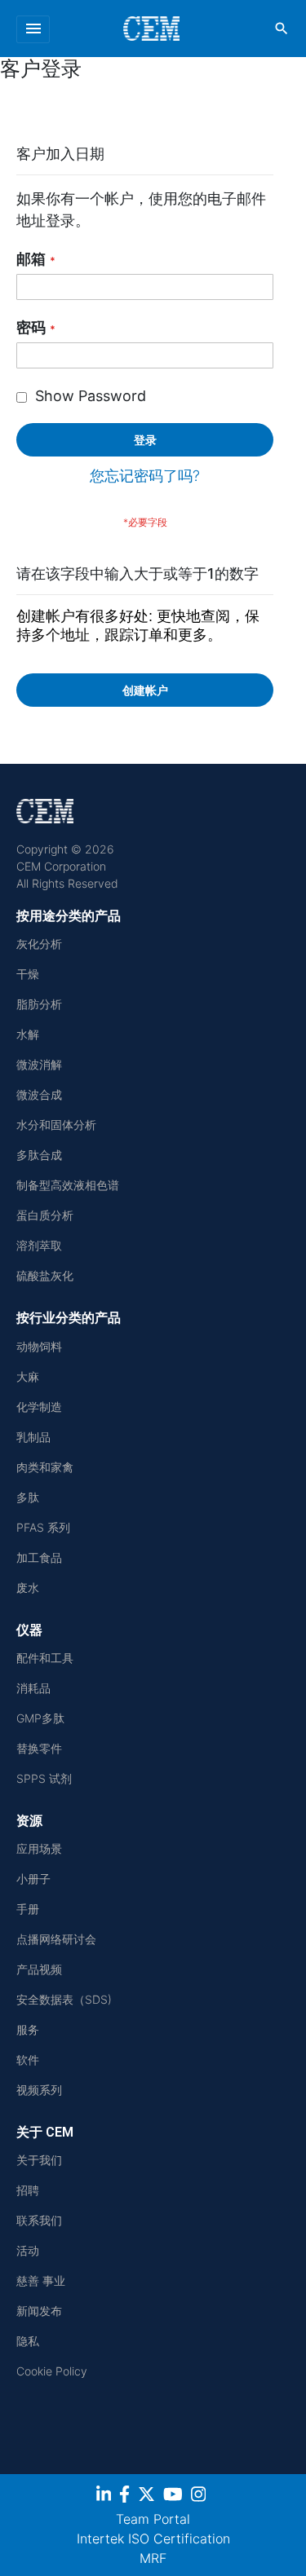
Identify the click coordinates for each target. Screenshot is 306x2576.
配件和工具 (45, 1658)
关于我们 (39, 2160)
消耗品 (33, 1688)
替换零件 (39, 1748)
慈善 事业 (41, 2280)
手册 (28, 1909)
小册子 (33, 1879)
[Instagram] (200, 2497)
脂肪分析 (39, 1004)
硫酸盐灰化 (45, 1275)
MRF (153, 2558)
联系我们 (39, 2220)
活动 (28, 2250)
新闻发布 (39, 2311)
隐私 (28, 2341)
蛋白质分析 (45, 1215)
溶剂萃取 (39, 1245)
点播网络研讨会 (56, 1939)
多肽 (28, 1497)
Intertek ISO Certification (153, 2539)
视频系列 (39, 2090)
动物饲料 (39, 1346)
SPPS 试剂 (44, 1778)
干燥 (28, 974)
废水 (28, 1588)
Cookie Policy (52, 2371)
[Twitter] (149, 2497)
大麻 (28, 1376)
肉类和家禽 (45, 1467)
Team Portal (153, 2519)
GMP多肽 (40, 1718)
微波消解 (39, 1064)
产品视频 (39, 1969)
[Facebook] (126, 2497)
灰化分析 (39, 944)
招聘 (28, 2190)
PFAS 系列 (43, 1527)
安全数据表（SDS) (64, 1999)
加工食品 (39, 1557)
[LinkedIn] (106, 2497)
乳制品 (33, 1437)
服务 (28, 2029)
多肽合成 (39, 1155)
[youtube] (175, 2497)
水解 (28, 1034)
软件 (28, 2060)
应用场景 (39, 1848)
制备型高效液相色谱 (68, 1185)
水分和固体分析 (56, 1125)
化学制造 (39, 1407)
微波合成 (39, 1094)
